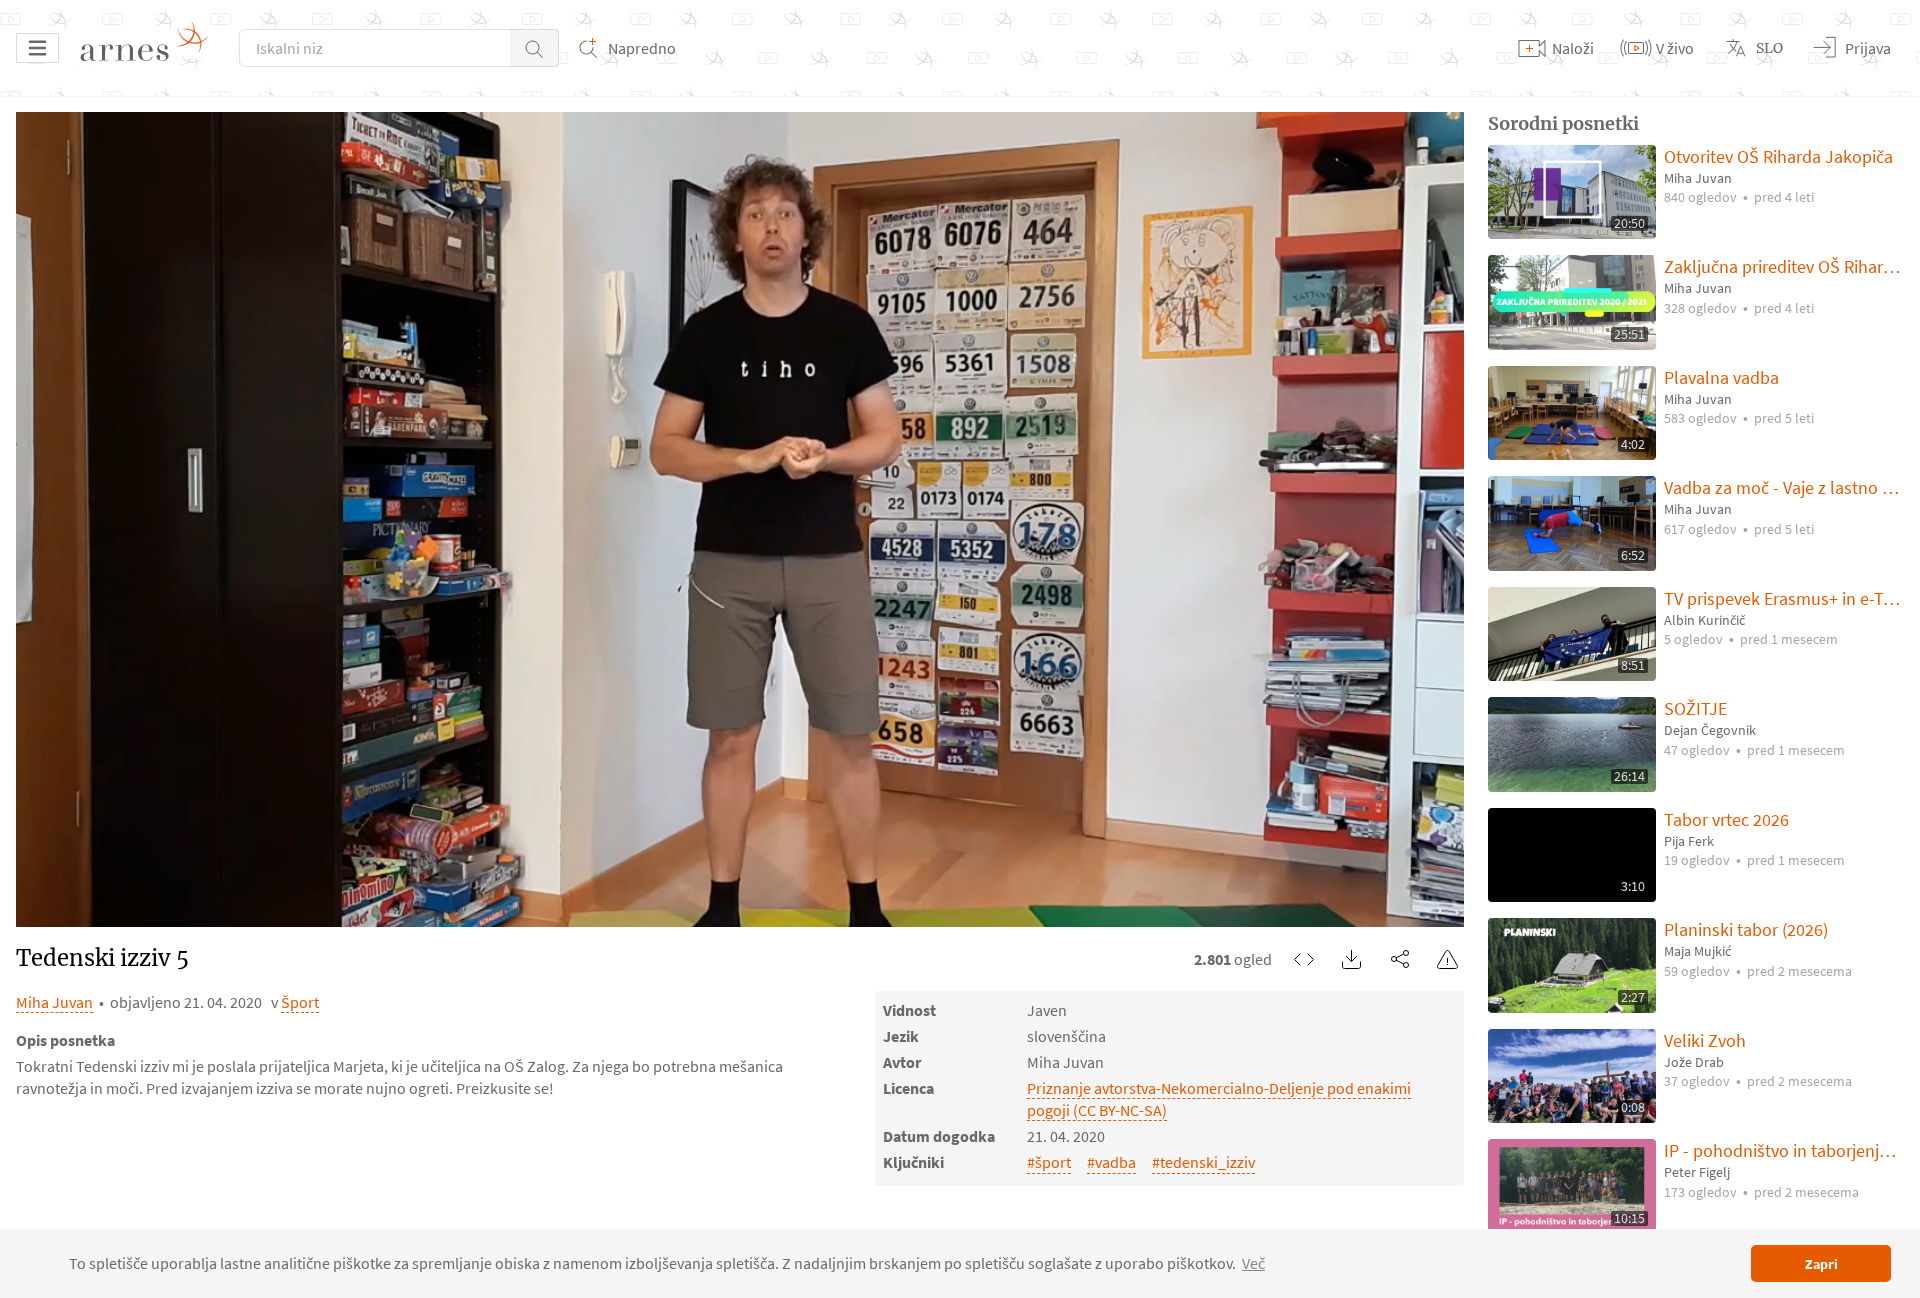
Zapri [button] (1821, 1264)
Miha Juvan (54, 1002)
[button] (534, 48)
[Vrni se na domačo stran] (151, 48)
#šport (1049, 1162)
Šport (300, 1002)
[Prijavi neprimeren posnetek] (1448, 959)
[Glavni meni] (37, 48)
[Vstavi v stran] (1304, 959)
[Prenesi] (1352, 959)
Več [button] (1253, 1263)
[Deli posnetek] (1400, 959)
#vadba (1111, 1162)
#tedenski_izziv (1203, 1162)
